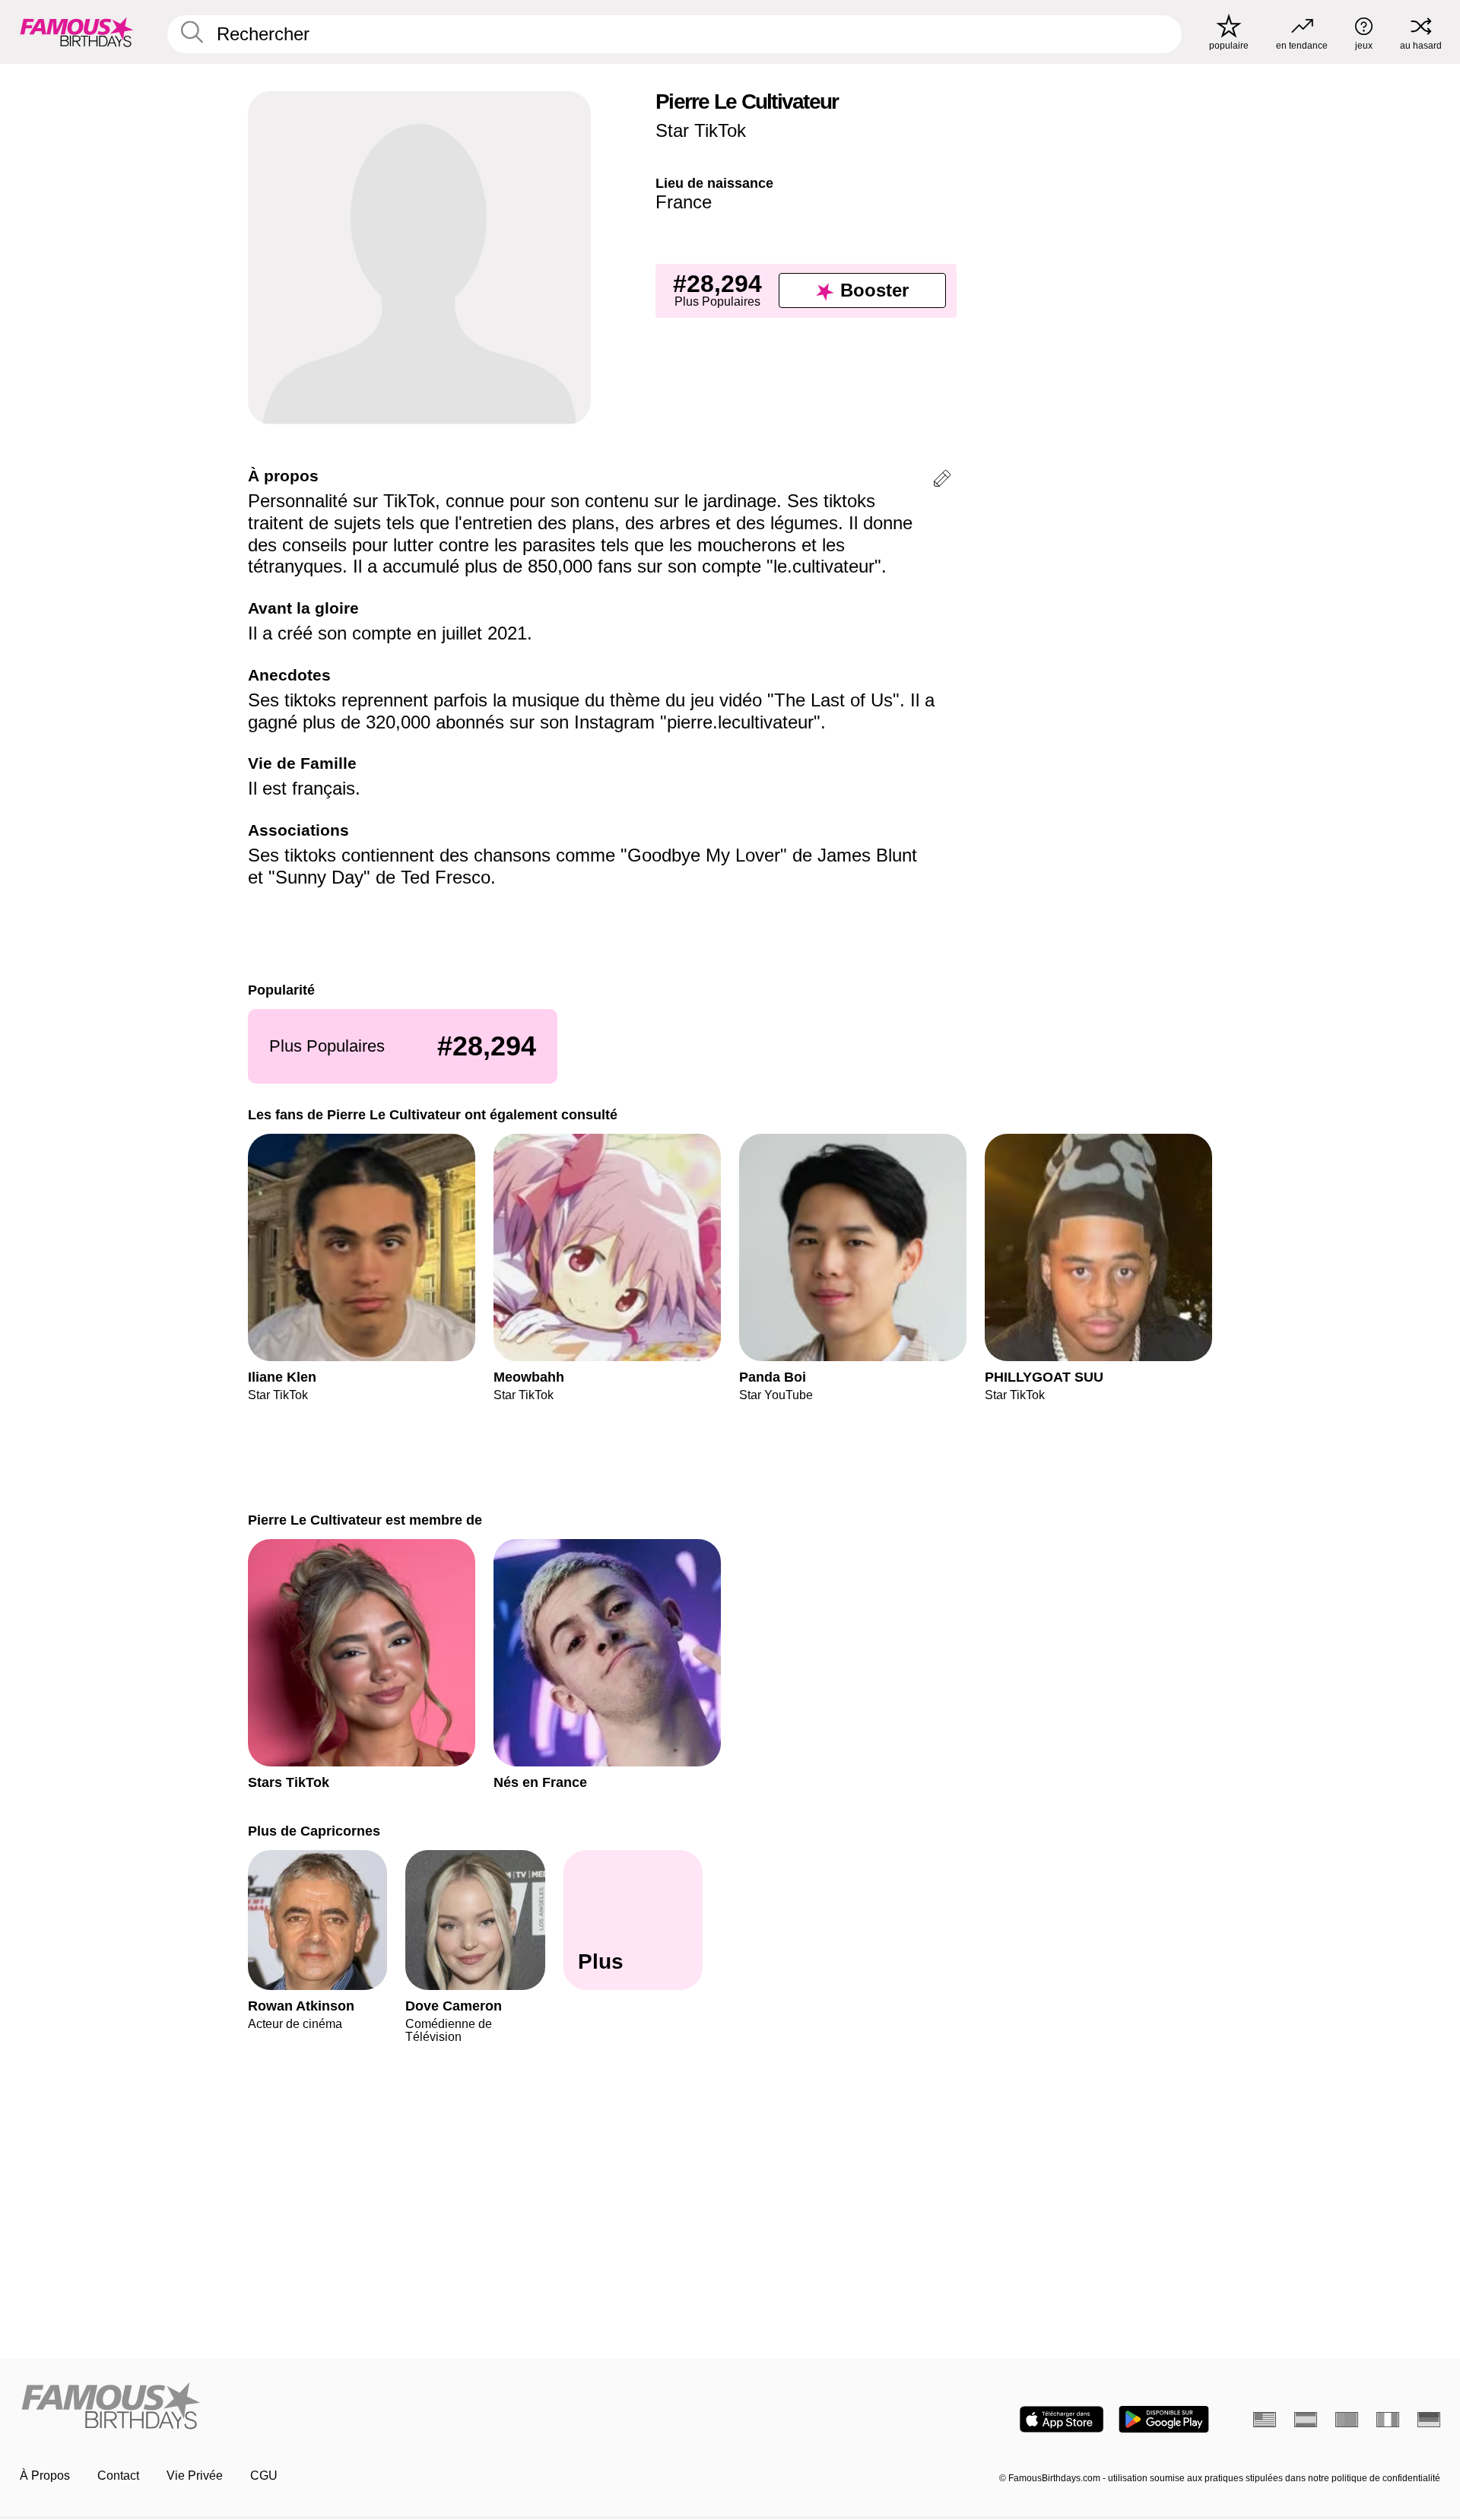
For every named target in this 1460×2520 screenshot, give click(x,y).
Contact (118, 2476)
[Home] (370, 2407)
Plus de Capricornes (314, 1831)
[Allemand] (1429, 2420)
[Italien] (1388, 2420)
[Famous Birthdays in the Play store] (1164, 2419)
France (684, 202)
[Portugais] (1347, 2420)
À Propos (45, 2476)
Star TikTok (701, 130)
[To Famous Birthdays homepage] (77, 32)
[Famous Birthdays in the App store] (1062, 2419)
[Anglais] (1265, 2420)
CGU (264, 2476)
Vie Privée (195, 2476)
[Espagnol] (1306, 2420)
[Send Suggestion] (942, 481)
